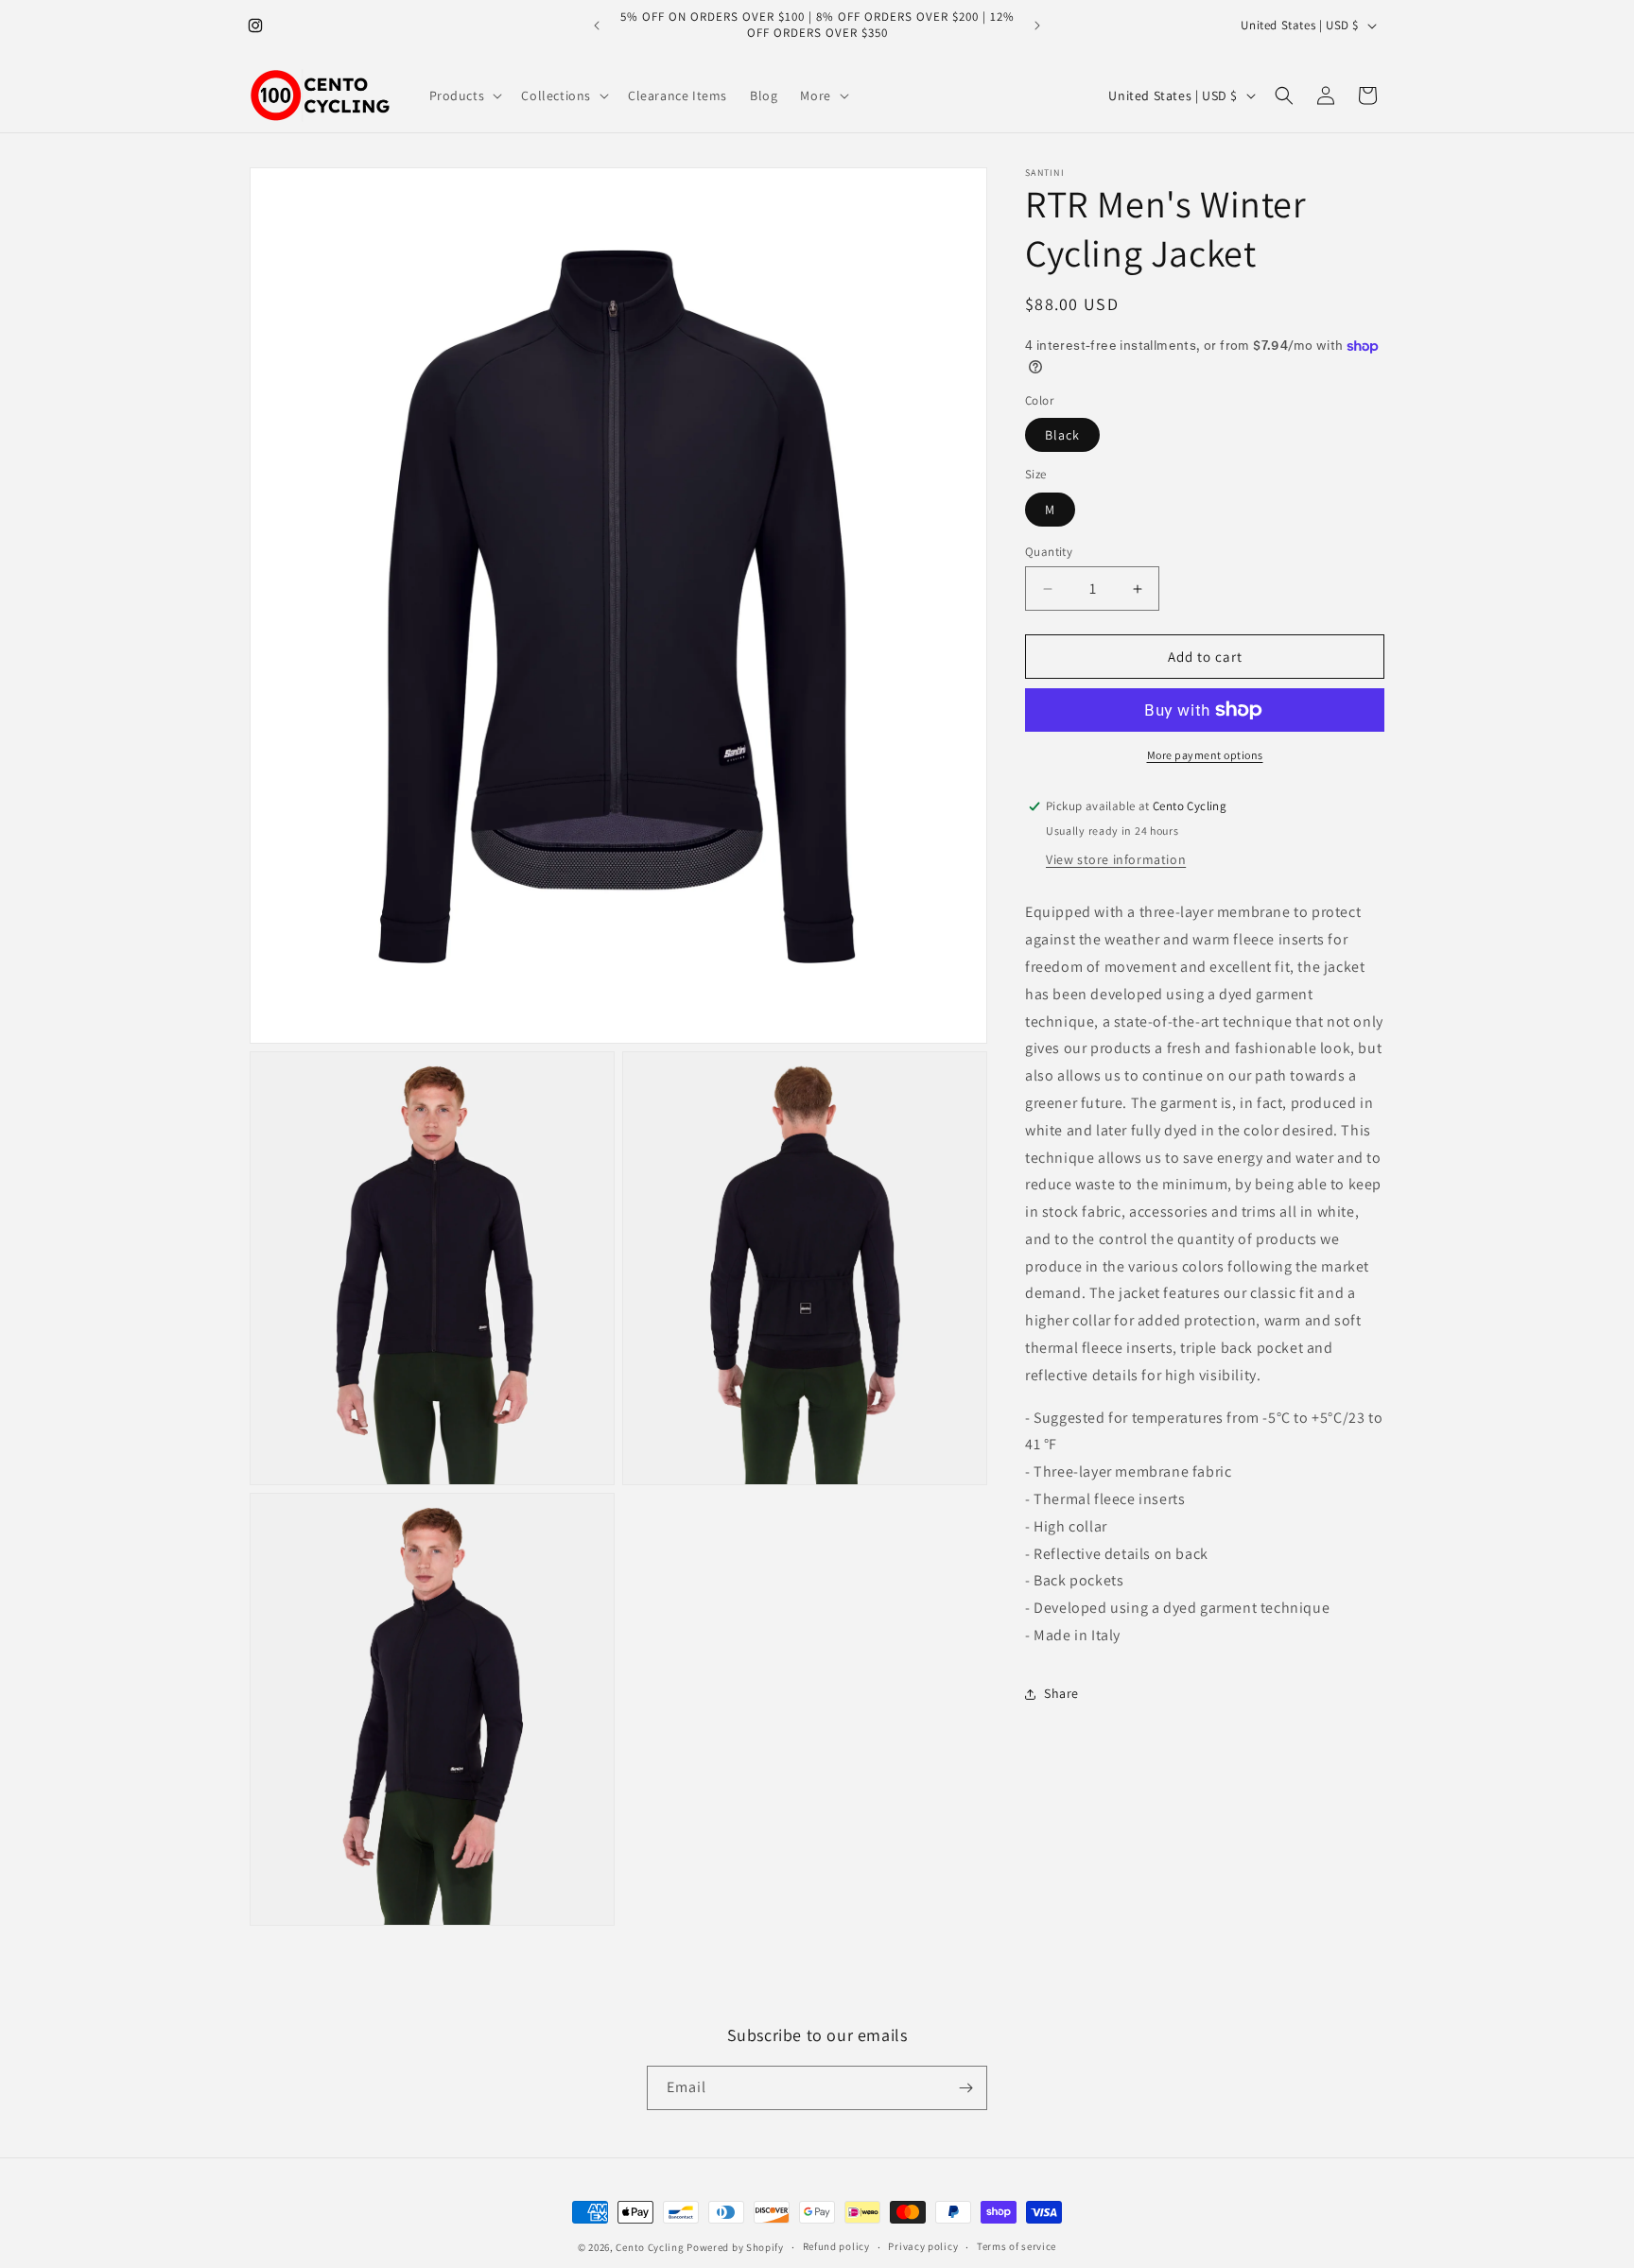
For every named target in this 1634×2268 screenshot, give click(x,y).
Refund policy (836, 2246)
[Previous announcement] (597, 26)
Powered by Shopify (735, 2247)
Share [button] (1061, 1693)
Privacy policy (923, 2246)
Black (1062, 435)
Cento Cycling (650, 2247)
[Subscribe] (965, 2088)
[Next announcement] (1037, 26)
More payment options (1205, 755)
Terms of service (1017, 2246)
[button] (464, 95)
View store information (1116, 859)
